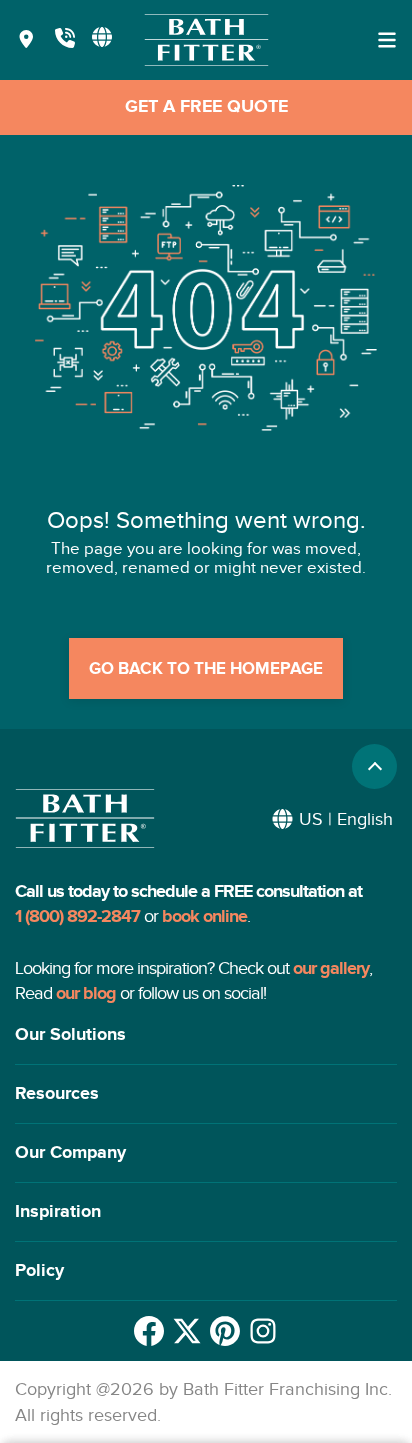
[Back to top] (374, 766)
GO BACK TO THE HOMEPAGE (206, 669)
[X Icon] (187, 1331)
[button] (206, 1035)
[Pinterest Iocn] (225, 1331)
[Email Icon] (263, 1331)
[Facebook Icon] (149, 1331)
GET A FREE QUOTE (206, 107)
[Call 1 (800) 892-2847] (65, 40)
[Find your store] (26, 40)
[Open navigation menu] (387, 40)
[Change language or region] (102, 37)
